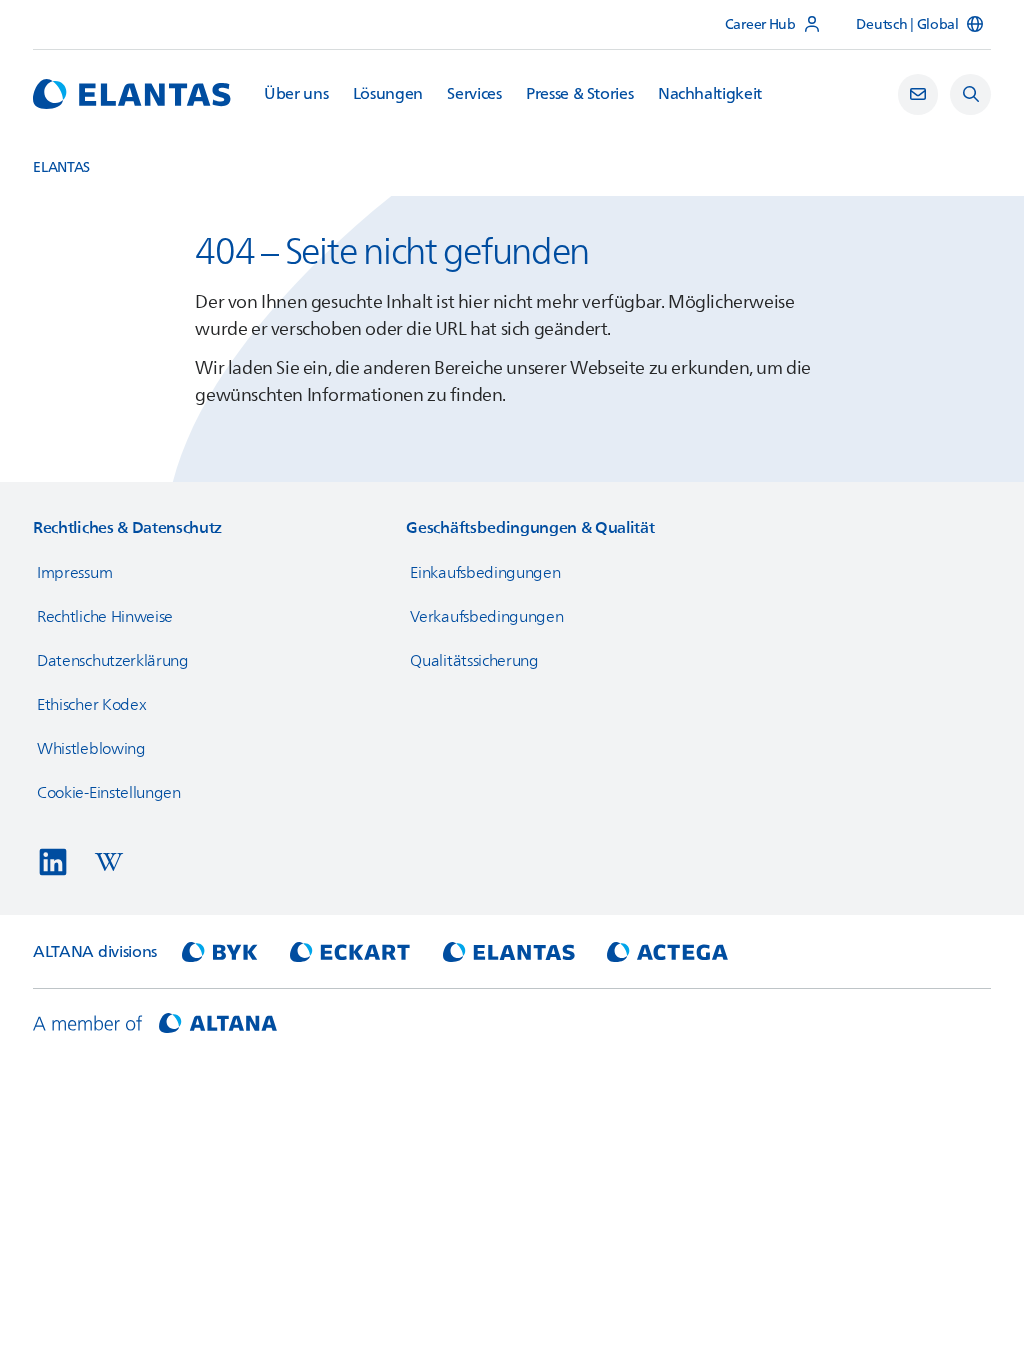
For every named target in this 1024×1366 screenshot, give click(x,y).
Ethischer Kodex (91, 705)
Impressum (74, 573)
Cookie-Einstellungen (109, 793)
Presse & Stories (579, 94)
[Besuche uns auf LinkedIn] (53, 862)
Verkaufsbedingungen (486, 617)
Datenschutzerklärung (113, 661)
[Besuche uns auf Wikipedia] (109, 862)
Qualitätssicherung (474, 661)
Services (474, 94)
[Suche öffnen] (970, 94)
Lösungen (388, 94)
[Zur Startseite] (132, 94)
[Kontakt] (918, 94)
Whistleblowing (91, 749)
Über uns (296, 94)
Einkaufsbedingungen (485, 573)
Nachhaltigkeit (710, 94)
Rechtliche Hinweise (105, 617)
